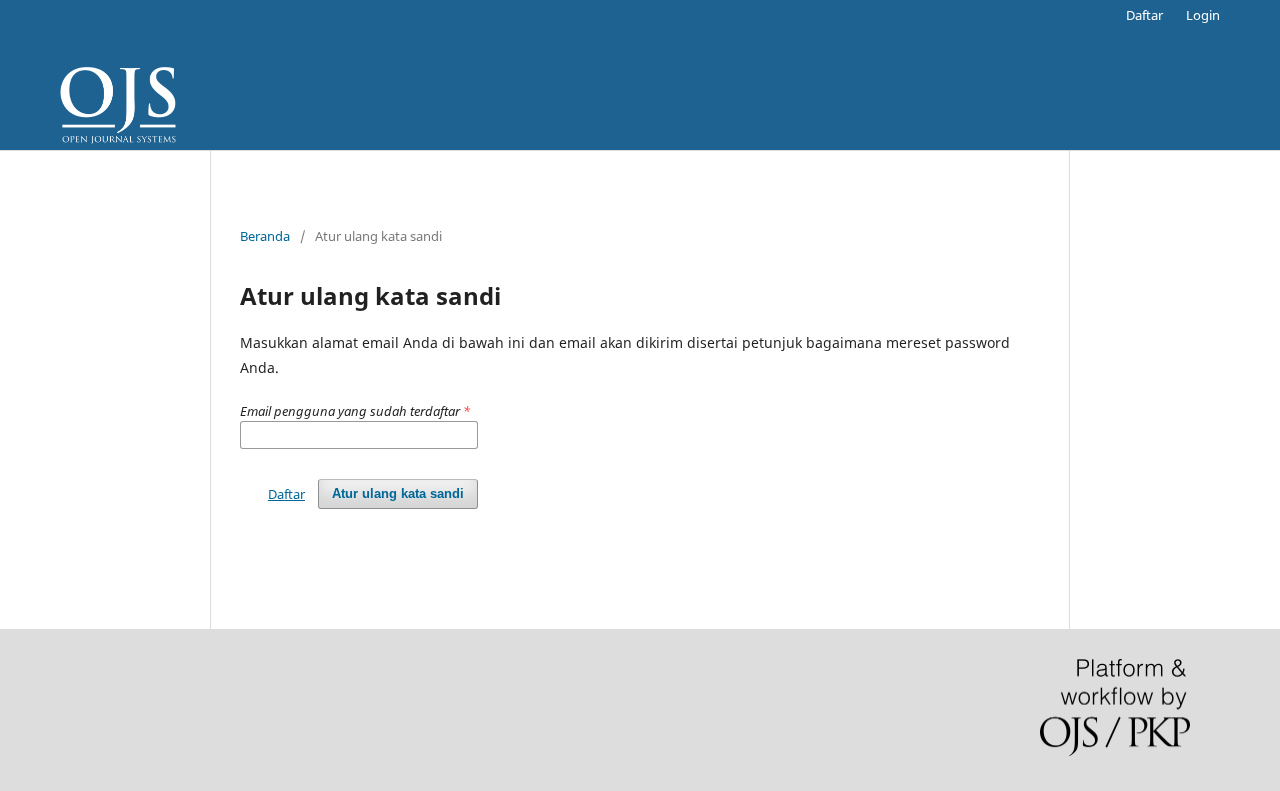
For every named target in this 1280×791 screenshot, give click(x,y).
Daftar (1144, 15)
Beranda (265, 236)
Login (1203, 15)
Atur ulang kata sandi (398, 493)
